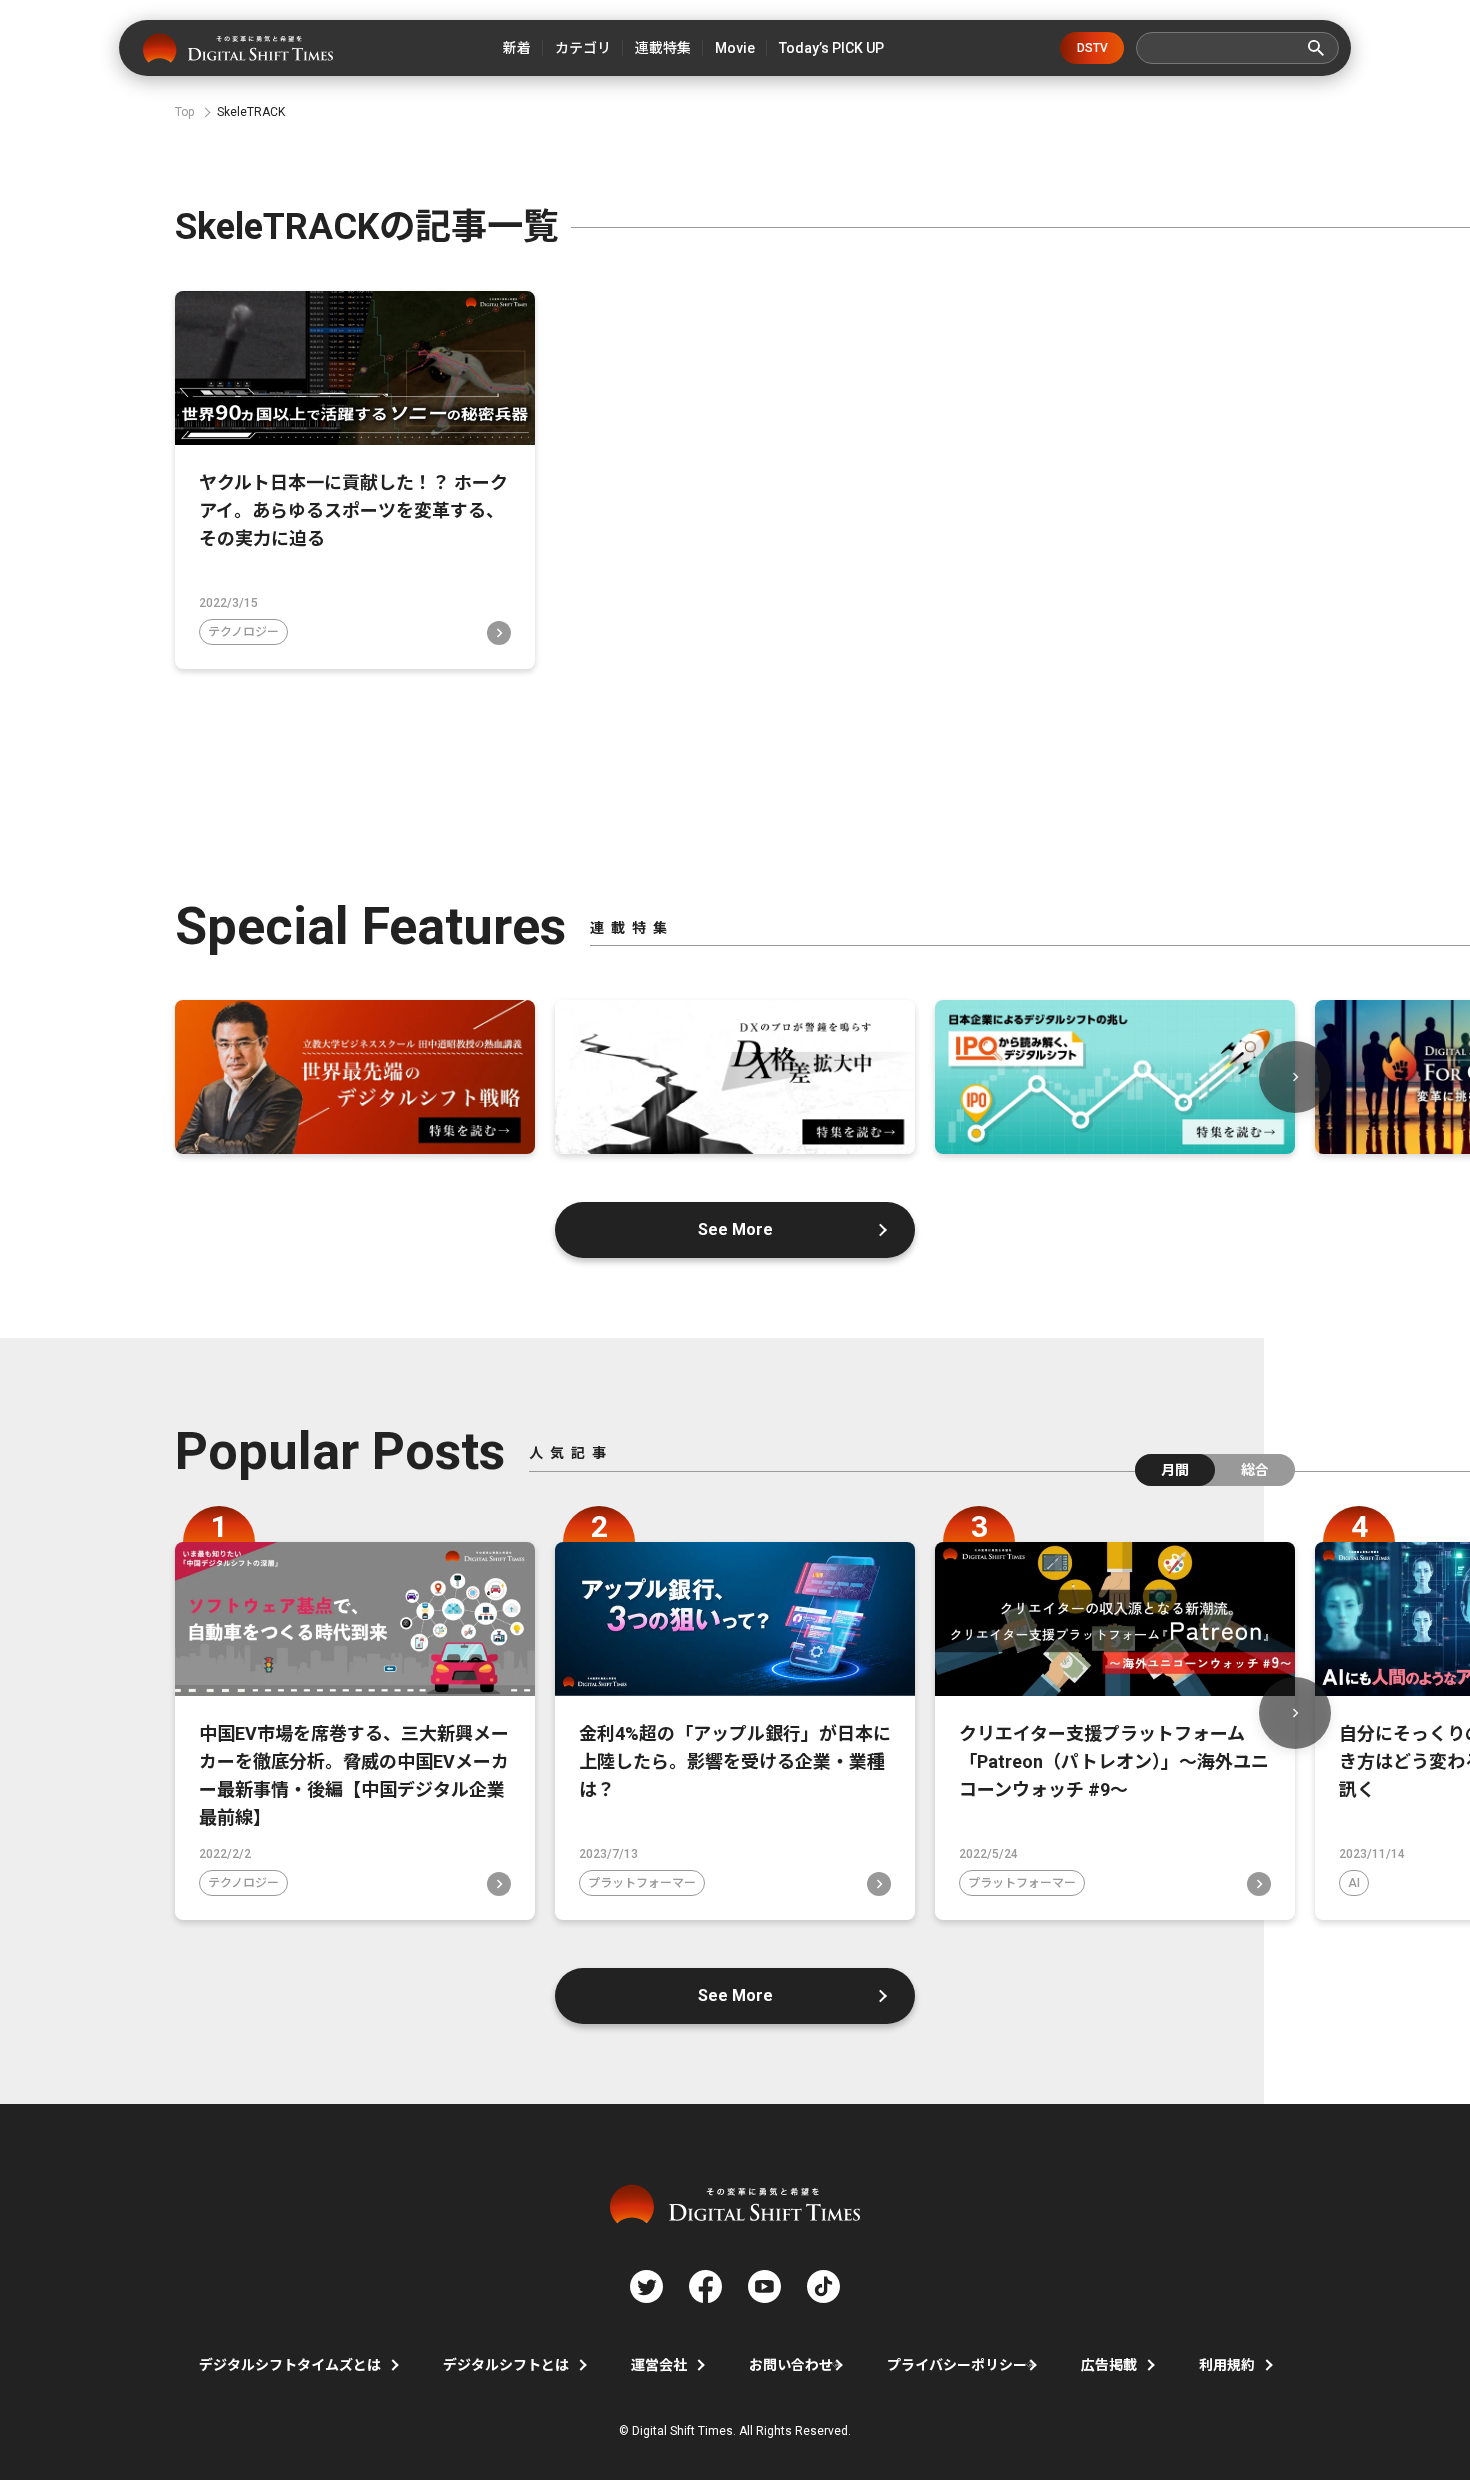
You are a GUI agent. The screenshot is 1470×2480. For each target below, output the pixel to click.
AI (1354, 1883)
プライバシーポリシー (957, 2365)
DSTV (1092, 48)
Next (1295, 1077)
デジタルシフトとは (506, 2365)
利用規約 (1227, 2365)
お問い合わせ (791, 2365)
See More (735, 1229)
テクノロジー (243, 632)
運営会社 (659, 2365)
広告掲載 (1109, 2365)
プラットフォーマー (642, 1883)
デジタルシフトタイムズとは (290, 2365)
